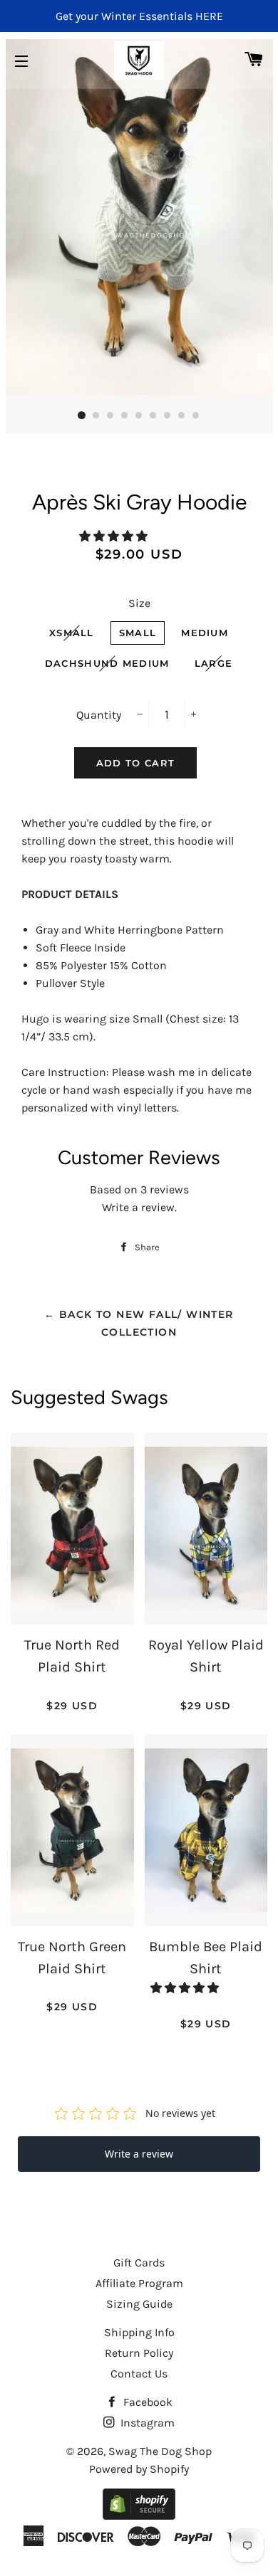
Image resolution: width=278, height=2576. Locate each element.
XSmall (72, 633)
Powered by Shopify (139, 2469)
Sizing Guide (139, 2304)
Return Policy (139, 2353)
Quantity (99, 715)
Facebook (146, 2402)
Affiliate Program (139, 2283)
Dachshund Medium (107, 663)
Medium (205, 633)
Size (139, 603)
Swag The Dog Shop (160, 2451)
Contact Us (139, 2374)
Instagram (146, 2423)
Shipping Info (139, 2332)
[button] (115, 536)
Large (214, 663)
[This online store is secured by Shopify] (139, 2516)
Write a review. (139, 1207)
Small (138, 633)
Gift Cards (139, 2263)
